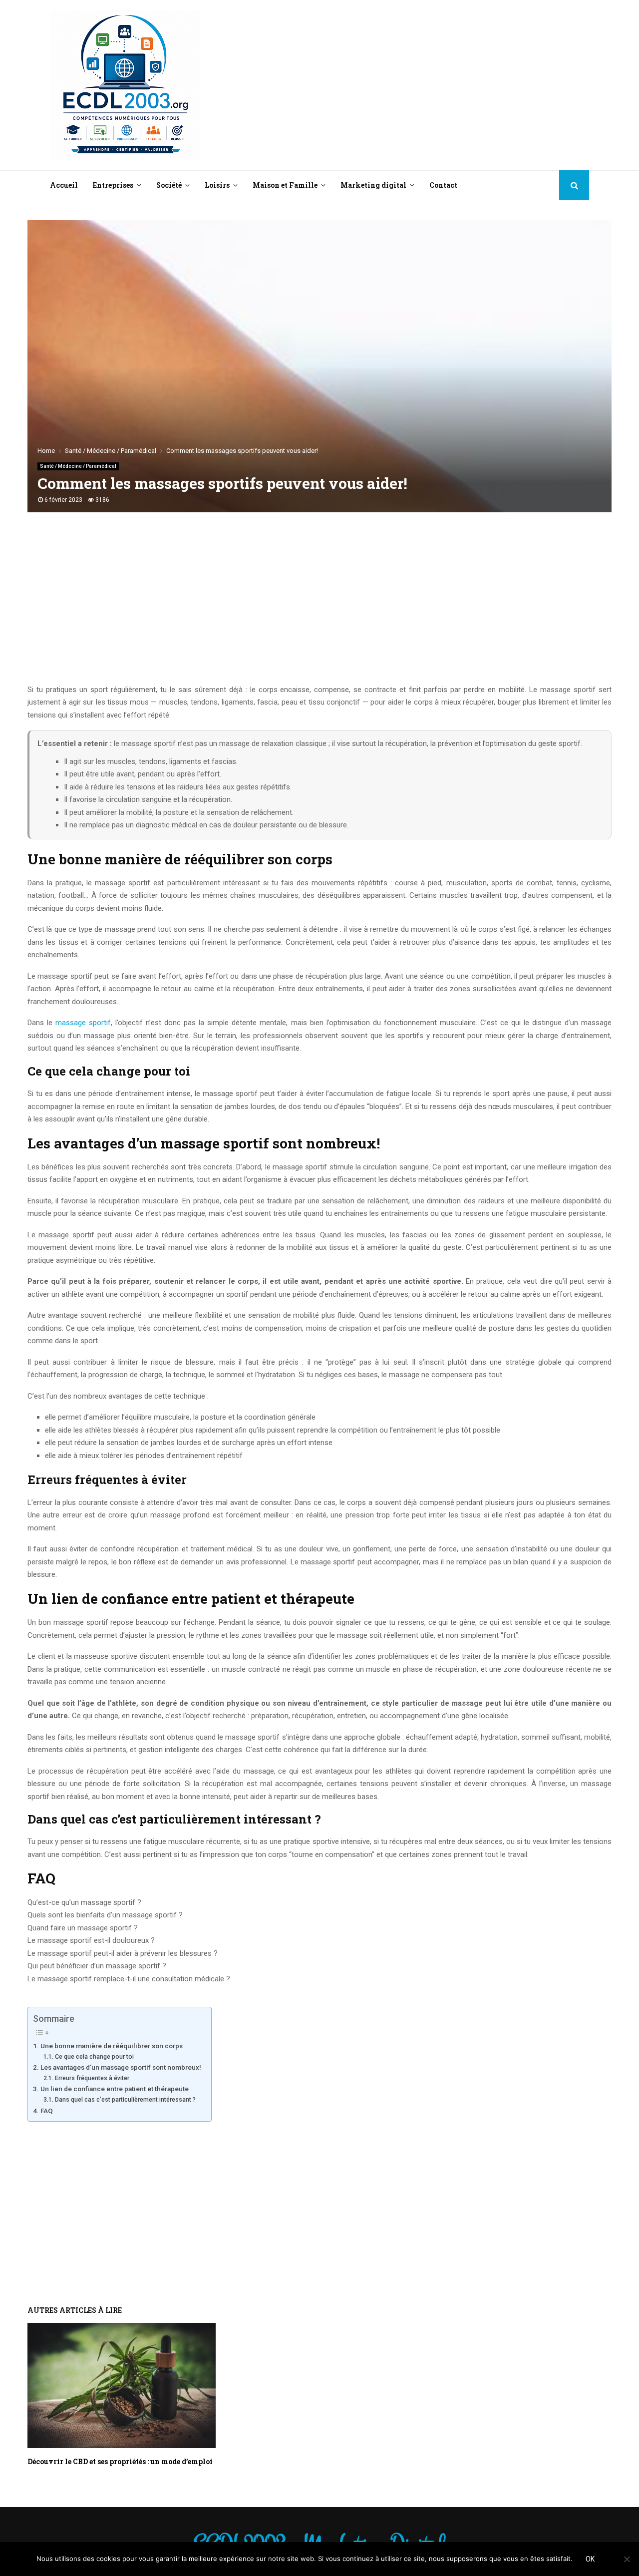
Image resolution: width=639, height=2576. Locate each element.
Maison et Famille (285, 185)
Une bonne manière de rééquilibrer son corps (112, 2046)
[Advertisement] (407, 85)
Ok (590, 2559)
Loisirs (217, 185)
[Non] (627, 2559)
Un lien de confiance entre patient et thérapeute (115, 2089)
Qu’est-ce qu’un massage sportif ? (84, 1902)
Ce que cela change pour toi (94, 2057)
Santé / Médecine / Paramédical (78, 466)
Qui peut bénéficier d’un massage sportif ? (97, 1966)
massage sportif (83, 1023)
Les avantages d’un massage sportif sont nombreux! (121, 2067)
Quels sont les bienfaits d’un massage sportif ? (105, 1915)
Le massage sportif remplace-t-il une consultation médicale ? (129, 1979)
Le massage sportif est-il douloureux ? (91, 1940)
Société (169, 185)
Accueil (64, 185)
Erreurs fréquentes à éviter (92, 2078)
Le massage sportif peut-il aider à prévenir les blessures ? (123, 1953)
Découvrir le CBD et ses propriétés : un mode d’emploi (120, 2461)
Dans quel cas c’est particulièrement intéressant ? (125, 2100)
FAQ (47, 2111)
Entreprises (113, 185)
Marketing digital (373, 185)
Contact (443, 185)
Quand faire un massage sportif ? (83, 1928)
